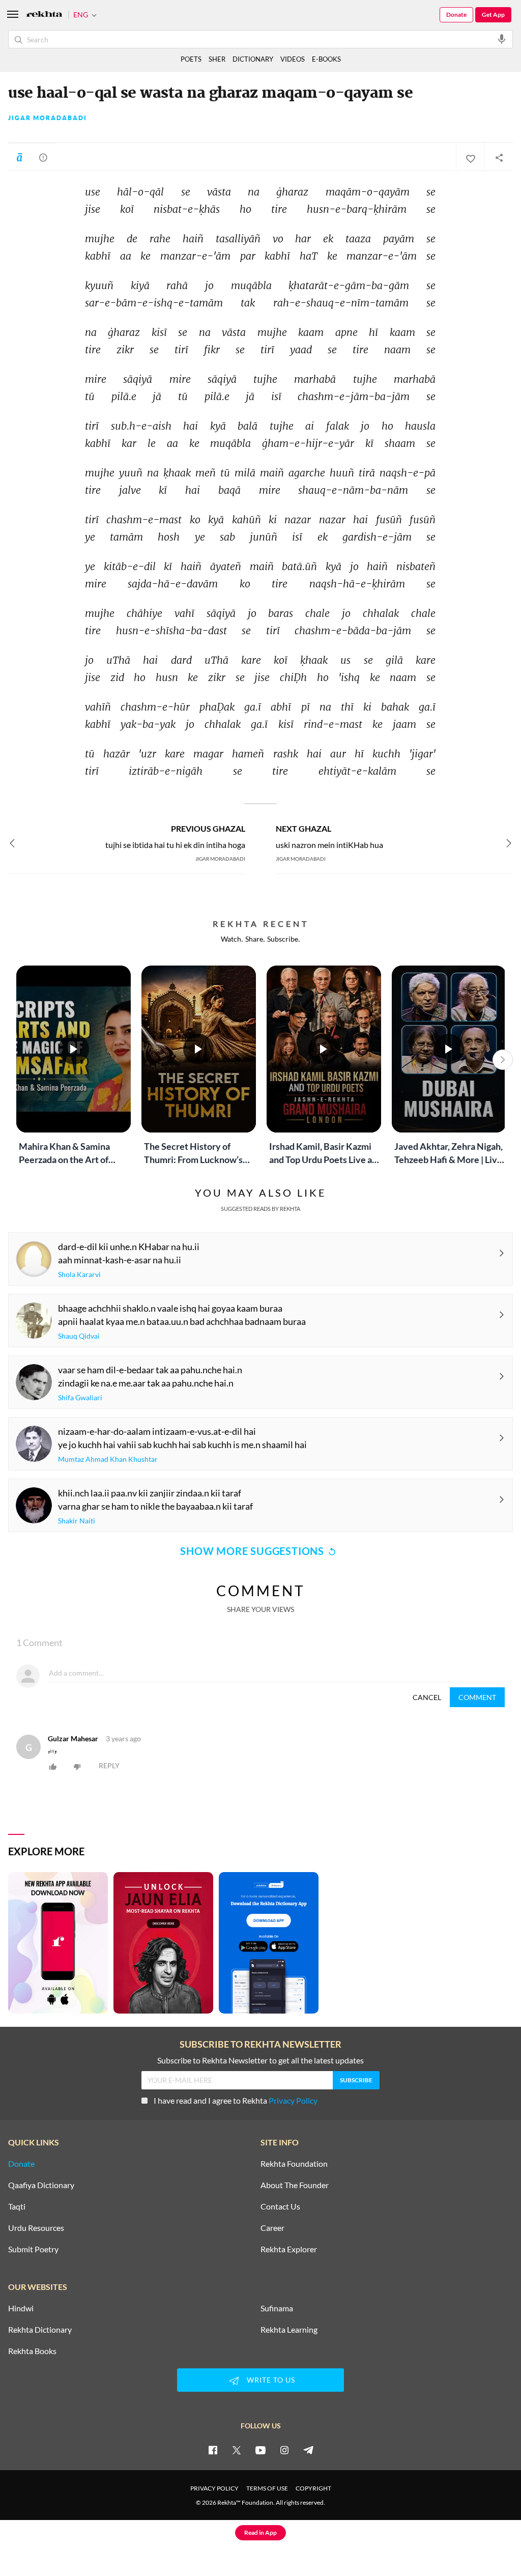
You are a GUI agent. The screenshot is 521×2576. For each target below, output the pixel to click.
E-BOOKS (326, 59)
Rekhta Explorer (289, 2249)
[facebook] (213, 2450)
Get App (493, 15)
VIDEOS (293, 59)
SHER (217, 59)
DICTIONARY (253, 59)
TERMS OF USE (267, 2488)
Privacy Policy (293, 2100)
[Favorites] (470, 157)
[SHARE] (499, 157)
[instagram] (284, 2450)
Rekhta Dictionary (40, 2330)
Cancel (427, 1697)
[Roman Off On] (19, 157)
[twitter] (237, 2450)
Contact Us (280, 2206)
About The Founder (295, 2185)
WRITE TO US (271, 2380)
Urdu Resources (36, 2228)
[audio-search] (502, 39)
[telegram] (308, 2450)
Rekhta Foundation (294, 2164)
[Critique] (43, 157)
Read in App (260, 2532)
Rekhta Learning (289, 2330)
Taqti (17, 2206)
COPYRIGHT (313, 2488)
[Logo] (44, 15)
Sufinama (277, 2308)
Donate (456, 15)
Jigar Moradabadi (48, 118)
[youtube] (260, 2450)
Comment (477, 1697)
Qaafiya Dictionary (41, 2185)
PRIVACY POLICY (214, 2488)
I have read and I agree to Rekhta (236, 2100)
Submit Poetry (33, 2249)
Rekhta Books (32, 2351)
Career (272, 2228)
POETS (191, 59)
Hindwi (21, 2308)
